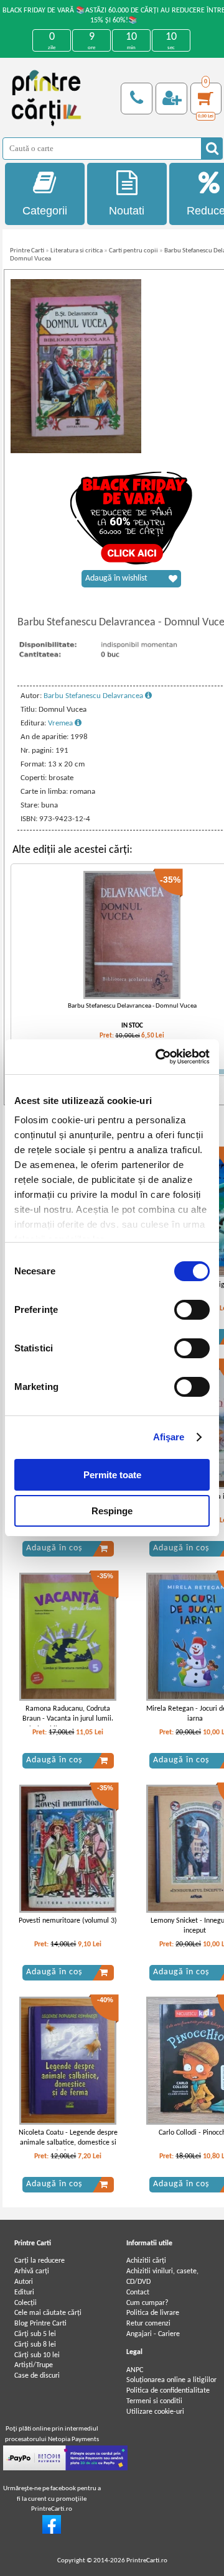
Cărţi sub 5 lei (35, 2334)
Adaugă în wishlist (116, 578)
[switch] (192, 1310)
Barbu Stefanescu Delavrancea (94, 696)
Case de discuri (37, 2376)
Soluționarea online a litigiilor (171, 2380)
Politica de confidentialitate (168, 2391)
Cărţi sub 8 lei (35, 2345)
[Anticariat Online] (52, 2532)
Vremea (61, 723)
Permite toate (112, 1475)
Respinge (112, 1511)
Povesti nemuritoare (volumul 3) (68, 1921)
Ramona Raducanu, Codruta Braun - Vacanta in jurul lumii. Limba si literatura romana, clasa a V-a (68, 1724)
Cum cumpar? (147, 2303)
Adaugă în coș (54, 1548)
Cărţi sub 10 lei (37, 2355)
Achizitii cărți (146, 2261)
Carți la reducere (40, 2261)
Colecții (26, 2303)
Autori (24, 2282)
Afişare (169, 1437)
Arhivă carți (32, 2271)
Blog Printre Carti (40, 2324)
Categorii (45, 211)
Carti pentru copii (133, 251)
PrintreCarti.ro (147, 2561)
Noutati (127, 211)
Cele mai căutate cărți (48, 2313)
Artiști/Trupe (34, 2365)
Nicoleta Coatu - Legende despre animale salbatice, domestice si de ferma (68, 2143)
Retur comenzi (148, 2324)
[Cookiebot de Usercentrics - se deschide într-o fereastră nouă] (158, 1057)
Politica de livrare (153, 2313)
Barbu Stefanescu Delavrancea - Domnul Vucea (132, 1006)
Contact (138, 2293)
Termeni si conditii (154, 2401)
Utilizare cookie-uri (155, 2412)
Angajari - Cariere (153, 2334)
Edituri (24, 2293)
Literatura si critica (77, 251)
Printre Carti (27, 251)
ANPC (135, 2370)
